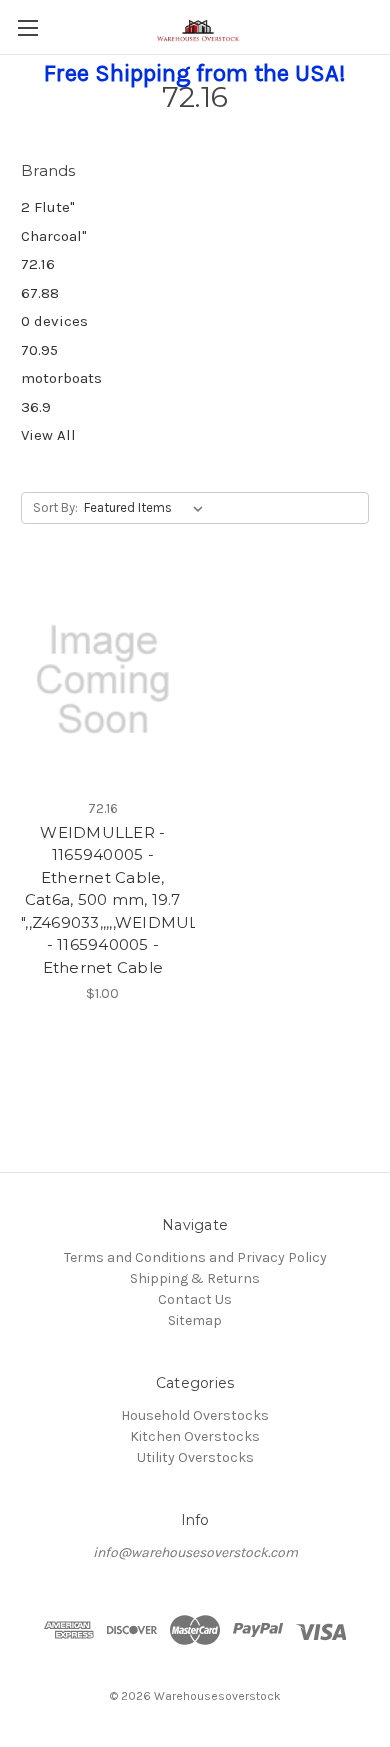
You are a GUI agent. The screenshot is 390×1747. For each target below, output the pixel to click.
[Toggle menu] (27, 27)
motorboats (61, 378)
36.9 (36, 407)
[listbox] (147, 508)
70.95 (39, 350)
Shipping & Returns (195, 1278)
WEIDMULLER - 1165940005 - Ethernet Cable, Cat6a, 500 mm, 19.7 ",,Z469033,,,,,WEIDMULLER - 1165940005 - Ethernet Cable (103, 900)
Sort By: (55, 507)
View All (48, 435)
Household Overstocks (195, 1415)
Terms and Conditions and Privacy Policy (195, 1257)
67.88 (40, 293)
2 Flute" (48, 207)
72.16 (38, 264)
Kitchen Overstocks (195, 1436)
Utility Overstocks (195, 1457)
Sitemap (195, 1320)
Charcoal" (54, 236)
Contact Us (195, 1299)
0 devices (54, 321)
